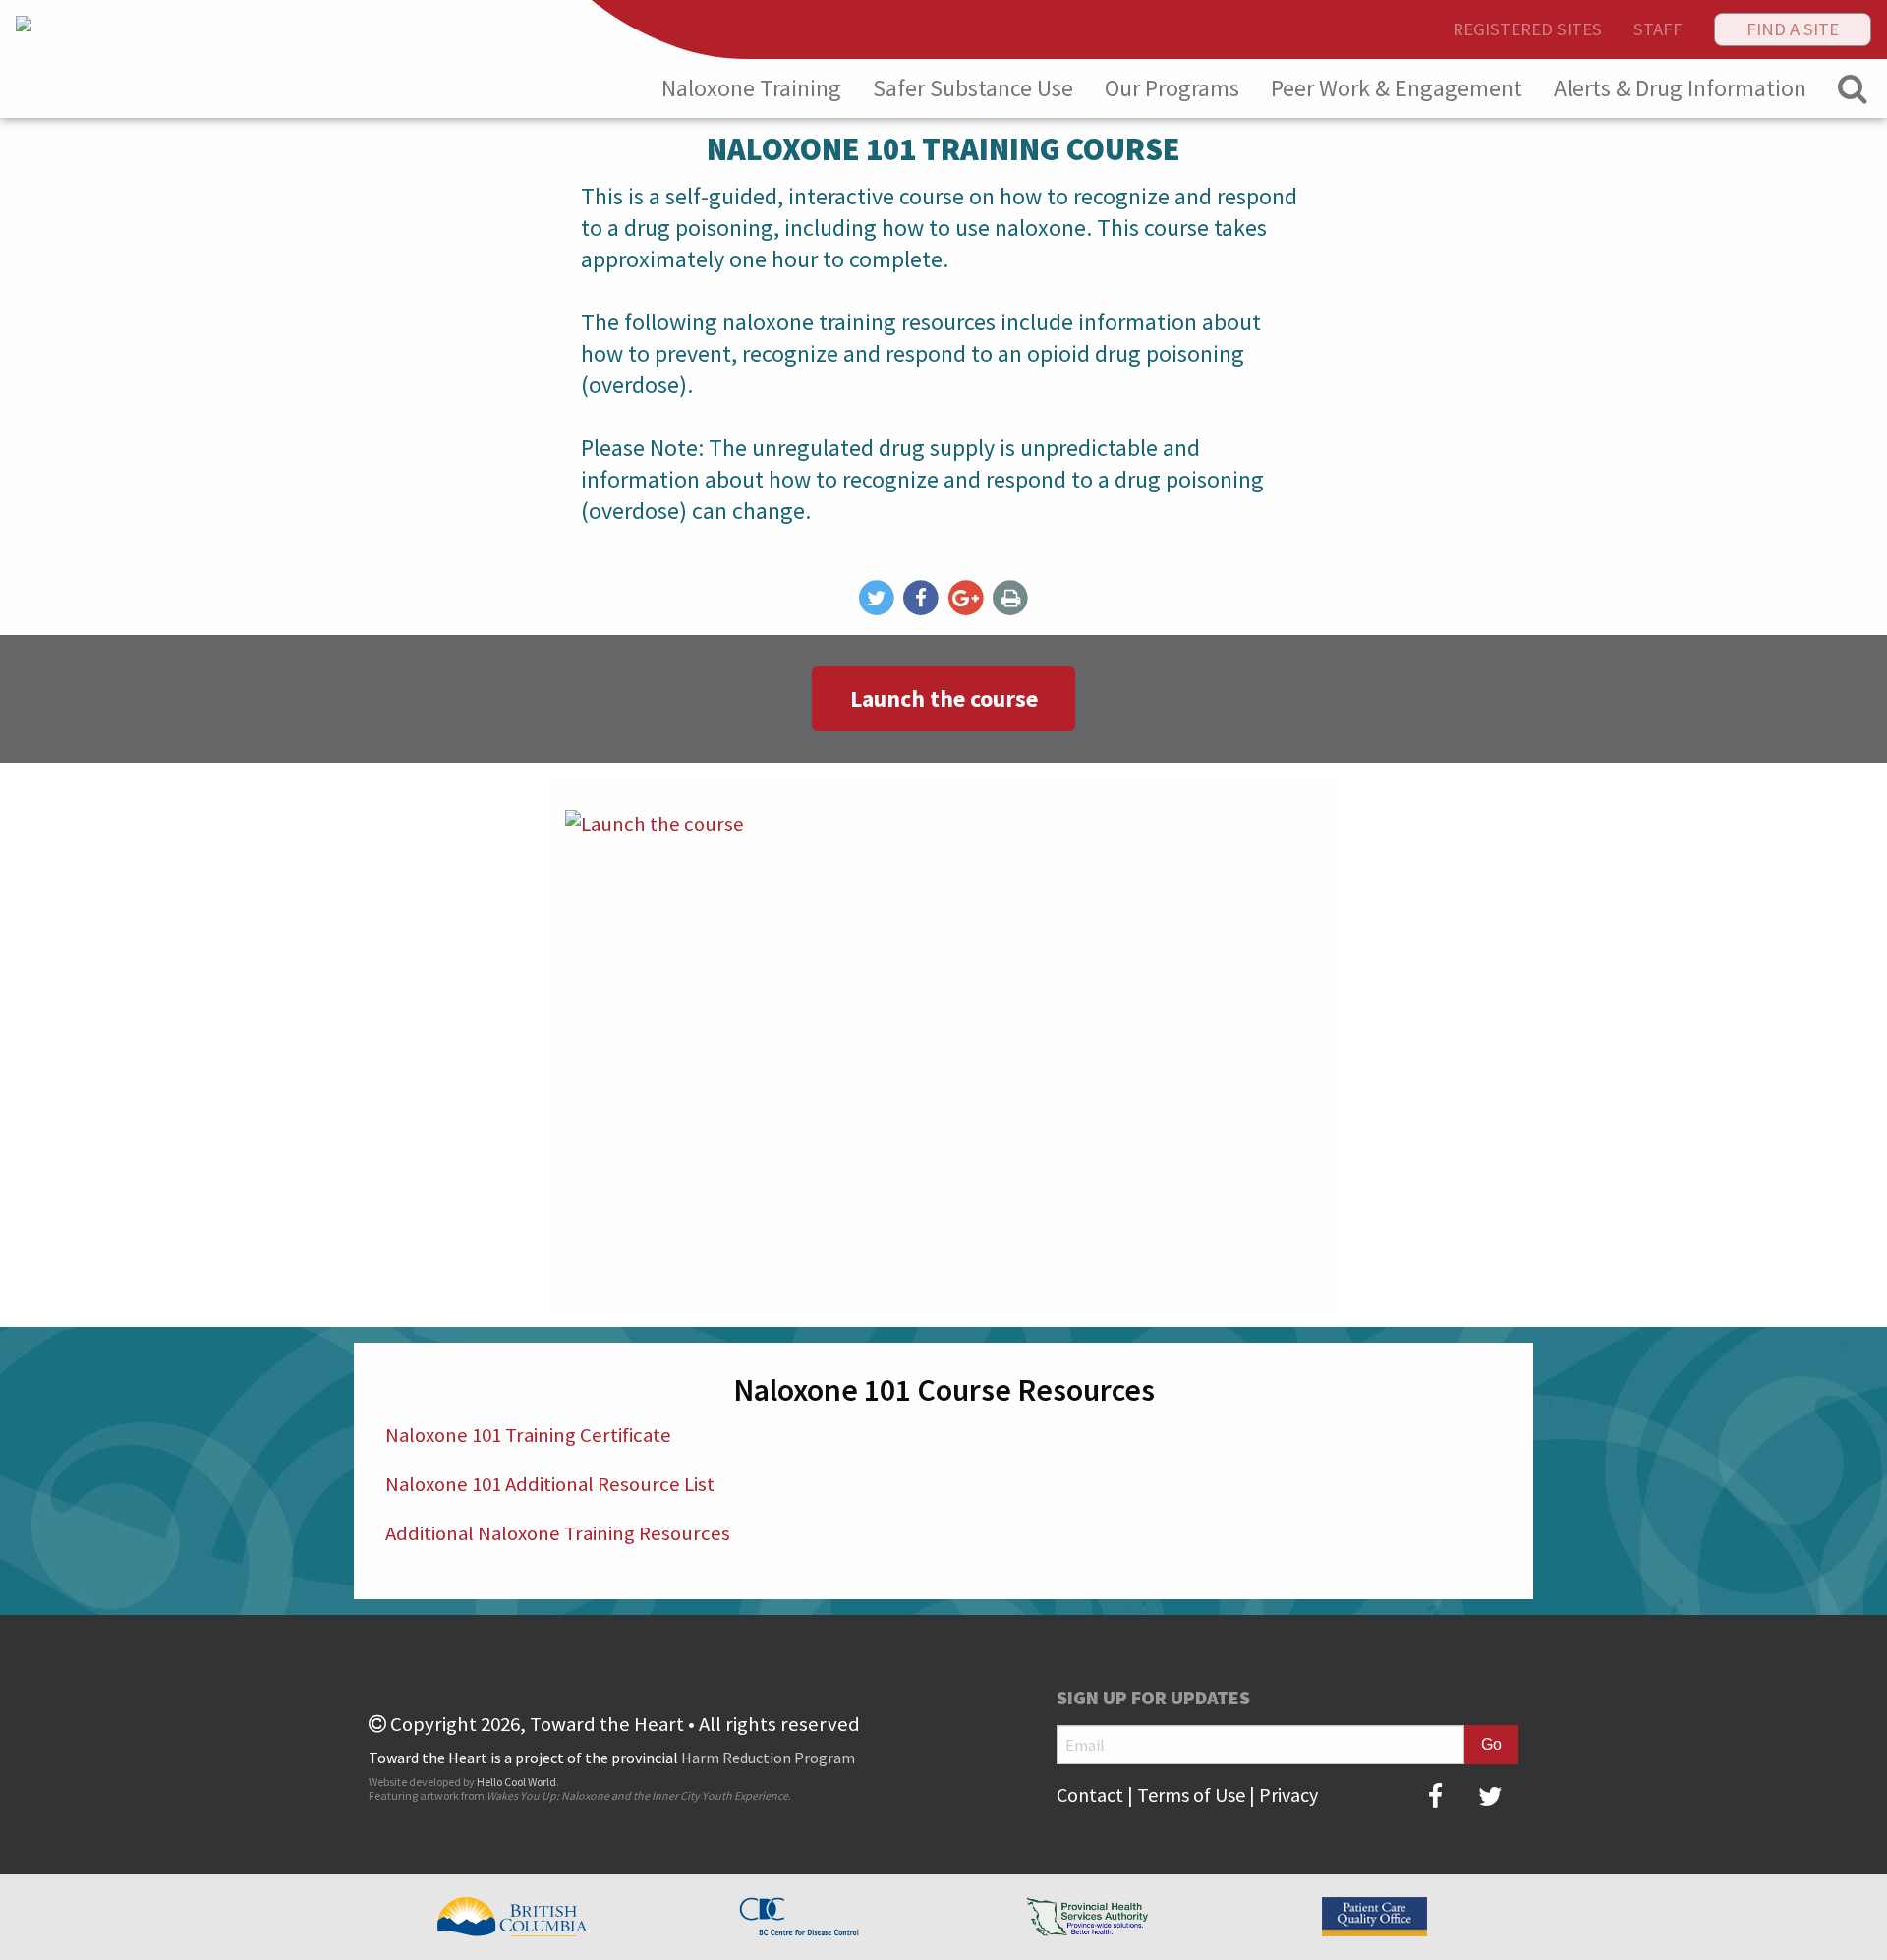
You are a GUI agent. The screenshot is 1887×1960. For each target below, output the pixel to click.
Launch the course (944, 698)
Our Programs (1172, 88)
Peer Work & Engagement (1397, 88)
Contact (1090, 1794)
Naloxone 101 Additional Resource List (552, 1484)
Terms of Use (1191, 1794)
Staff (1658, 29)
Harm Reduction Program (768, 1758)
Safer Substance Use (973, 88)
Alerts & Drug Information (1680, 88)
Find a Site (1793, 29)
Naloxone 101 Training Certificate (530, 1435)
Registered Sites (1527, 29)
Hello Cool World (516, 1782)
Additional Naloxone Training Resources (558, 1533)
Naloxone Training (751, 88)
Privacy (1288, 1794)
